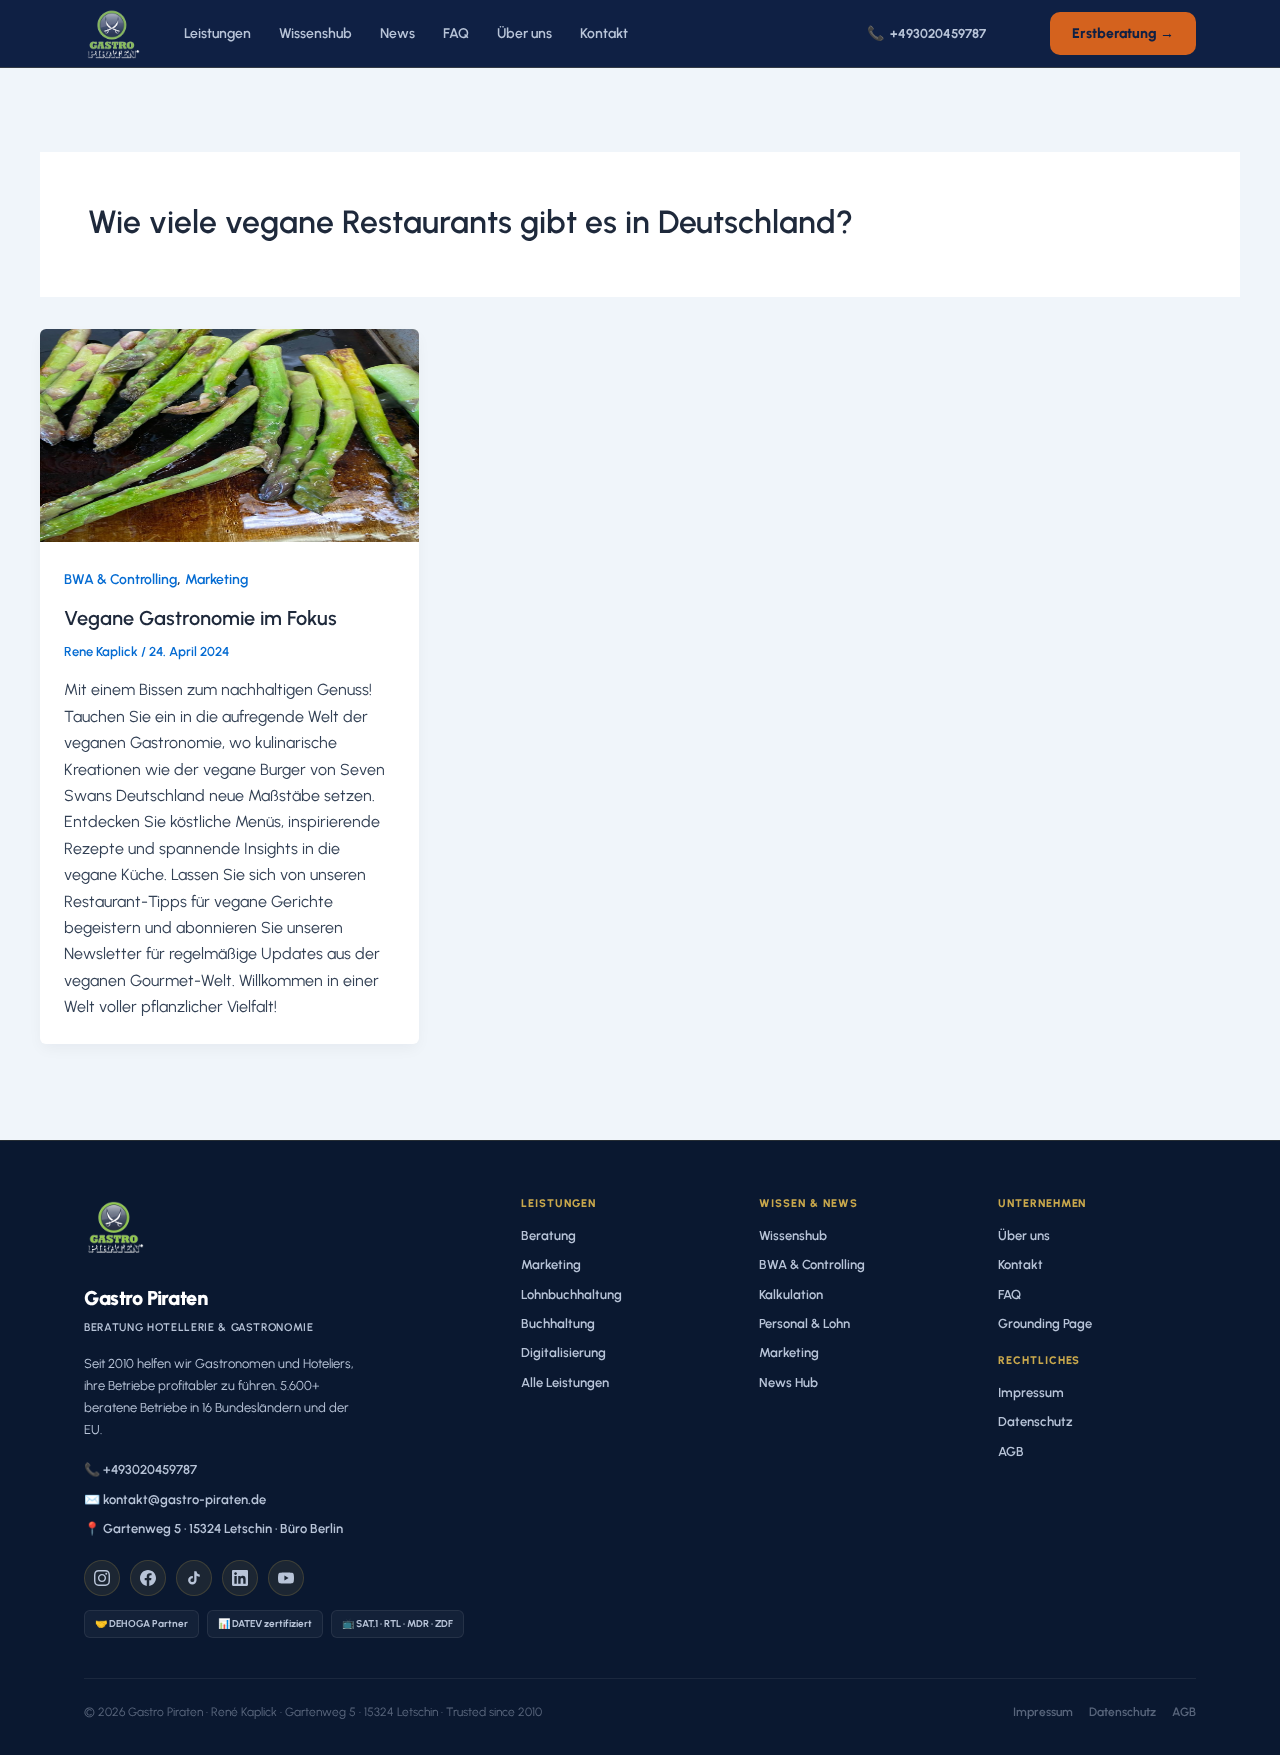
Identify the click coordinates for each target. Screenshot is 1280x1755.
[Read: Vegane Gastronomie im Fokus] (229, 433)
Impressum (1031, 1392)
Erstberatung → (1123, 33)
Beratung (548, 1235)
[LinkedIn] (240, 1578)
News (397, 33)
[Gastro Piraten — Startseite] (112, 34)
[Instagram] (102, 1578)
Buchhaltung (558, 1323)
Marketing (216, 579)
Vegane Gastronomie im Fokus (200, 618)
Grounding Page (1045, 1323)
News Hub (788, 1382)
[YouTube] (286, 1578)
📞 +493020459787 (140, 1469)
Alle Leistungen (565, 1382)
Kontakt (604, 33)
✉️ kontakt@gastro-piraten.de (175, 1499)
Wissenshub (315, 33)
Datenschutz (1035, 1421)
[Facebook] (148, 1578)
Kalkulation (791, 1294)
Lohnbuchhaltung (571, 1294)
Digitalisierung (563, 1352)
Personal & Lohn (804, 1323)
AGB (1011, 1451)
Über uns (524, 33)
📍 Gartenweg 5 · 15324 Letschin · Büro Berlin (213, 1528)
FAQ (456, 33)
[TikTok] (194, 1578)
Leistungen (217, 33)
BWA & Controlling (120, 579)
